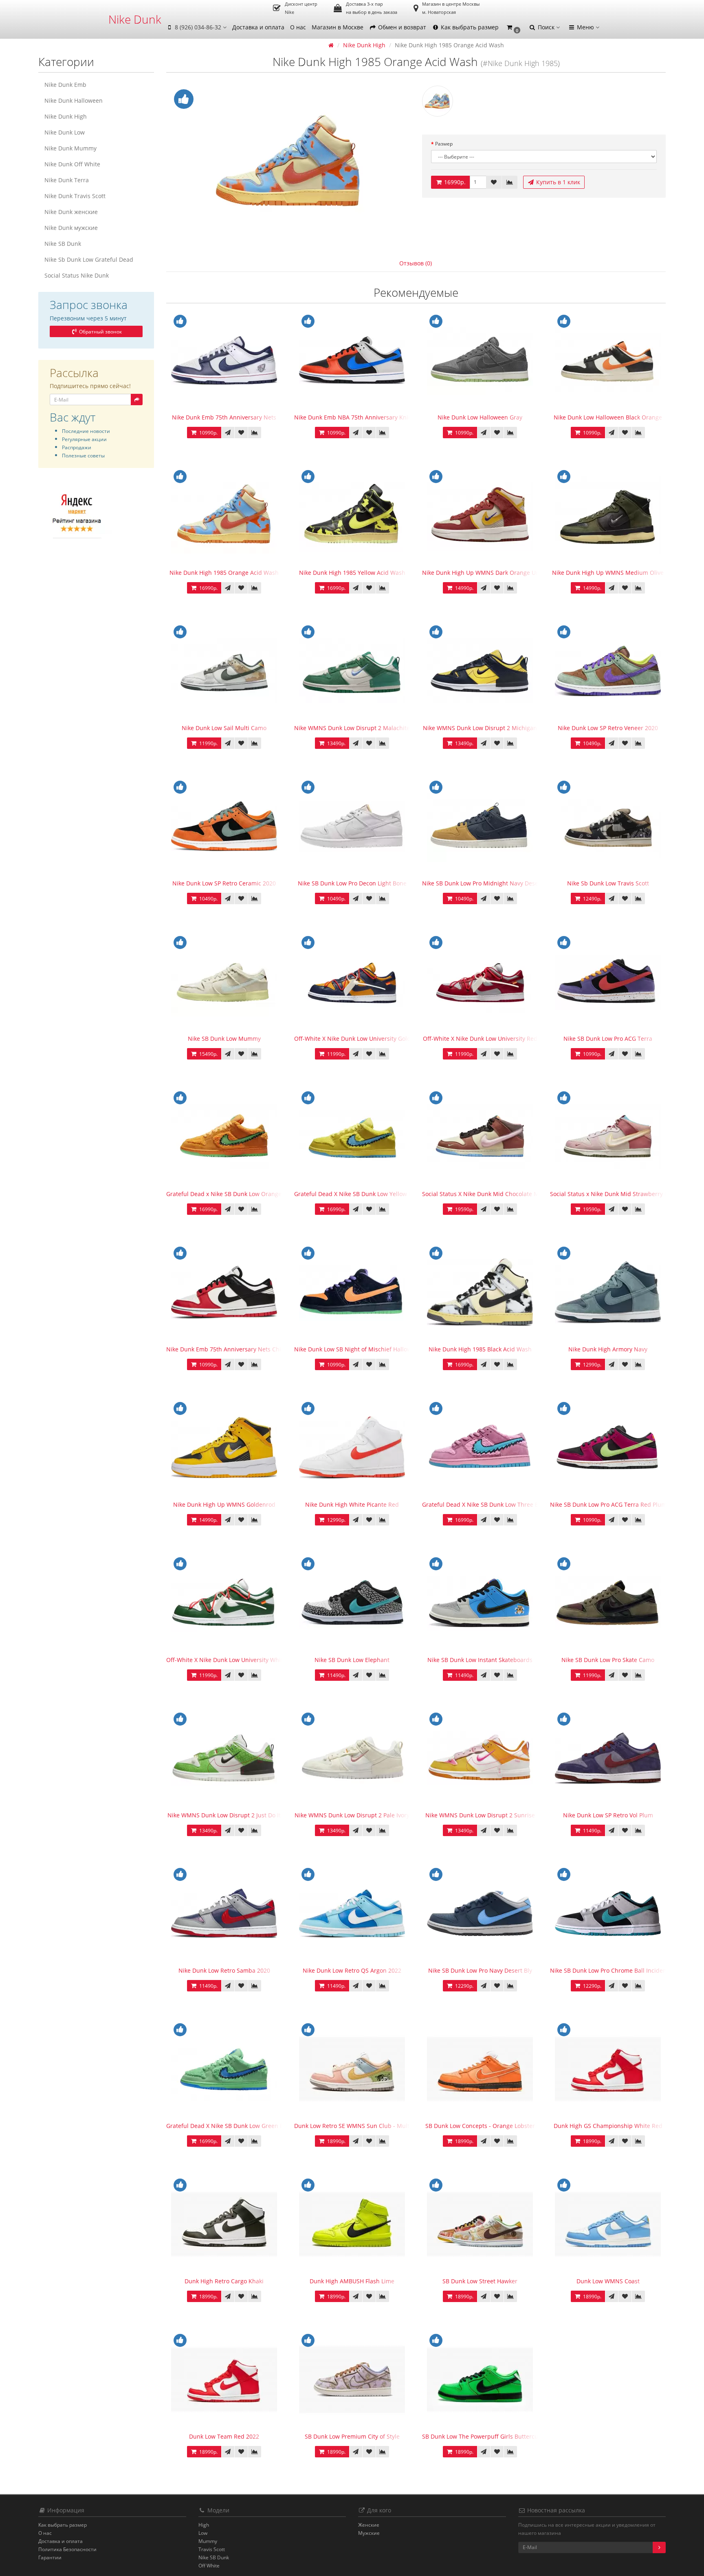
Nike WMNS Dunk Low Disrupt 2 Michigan (480, 728)
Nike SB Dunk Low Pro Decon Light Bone (352, 883)
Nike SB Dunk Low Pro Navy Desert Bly (480, 1970)
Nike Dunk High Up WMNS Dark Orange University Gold (498, 573)
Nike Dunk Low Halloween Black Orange (608, 417)
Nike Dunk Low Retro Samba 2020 (224, 1970)
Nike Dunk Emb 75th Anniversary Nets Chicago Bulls (238, 1349)
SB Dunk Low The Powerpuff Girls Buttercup (482, 2436)
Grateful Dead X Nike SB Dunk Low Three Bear (485, 1504)
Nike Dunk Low (65, 132)
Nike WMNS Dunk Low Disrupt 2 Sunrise (480, 1815)
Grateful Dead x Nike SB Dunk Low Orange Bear (231, 1194)
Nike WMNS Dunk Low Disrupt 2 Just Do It (224, 1815)
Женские (369, 2525)
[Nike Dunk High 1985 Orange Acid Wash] (288, 163)
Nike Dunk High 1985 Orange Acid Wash (224, 573)
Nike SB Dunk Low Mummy (224, 1039)
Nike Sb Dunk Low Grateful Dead (89, 259)
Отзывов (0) (416, 263)
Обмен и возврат (401, 27)
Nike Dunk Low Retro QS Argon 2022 (352, 1970)
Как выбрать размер (469, 27)
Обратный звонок (100, 332)
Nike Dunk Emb (65, 85)
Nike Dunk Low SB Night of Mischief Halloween (358, 1349)
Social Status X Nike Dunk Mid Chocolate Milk (484, 1194)
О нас (298, 27)
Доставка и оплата (258, 27)
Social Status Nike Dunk (77, 275)
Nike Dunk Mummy (70, 148)
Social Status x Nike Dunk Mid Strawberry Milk (613, 1194)
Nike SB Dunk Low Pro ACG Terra (608, 1039)
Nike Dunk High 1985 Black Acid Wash (480, 1349)
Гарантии (50, 2557)
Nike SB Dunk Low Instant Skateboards (480, 1660)
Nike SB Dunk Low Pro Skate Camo (608, 1660)
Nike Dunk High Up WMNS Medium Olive (608, 573)
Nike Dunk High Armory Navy (608, 1349)
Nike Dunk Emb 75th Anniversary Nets (224, 417)
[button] (513, 28)
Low (203, 2533)
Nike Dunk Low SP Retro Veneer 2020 (608, 728)
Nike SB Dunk (63, 244)
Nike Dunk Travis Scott (75, 196)
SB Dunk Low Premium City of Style (352, 2436)
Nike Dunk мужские (71, 228)
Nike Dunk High (66, 116)
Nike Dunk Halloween (74, 100)
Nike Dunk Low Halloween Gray (480, 417)
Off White (209, 2566)
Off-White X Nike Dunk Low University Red (480, 1039)
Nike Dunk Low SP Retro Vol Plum (608, 1815)
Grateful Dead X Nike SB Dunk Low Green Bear (229, 2126)
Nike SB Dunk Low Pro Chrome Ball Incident (609, 1970)
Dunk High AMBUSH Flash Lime (352, 2281)
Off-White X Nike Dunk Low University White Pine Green (242, 1660)
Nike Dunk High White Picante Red (352, 1504)
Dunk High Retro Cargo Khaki (224, 2281)
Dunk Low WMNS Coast (608, 2281)
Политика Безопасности (67, 2549)
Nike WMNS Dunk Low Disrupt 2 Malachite (352, 728)
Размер (444, 144)
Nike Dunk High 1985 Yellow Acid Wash (352, 573)
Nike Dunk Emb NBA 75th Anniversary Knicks (355, 417)
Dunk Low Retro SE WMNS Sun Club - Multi (353, 2126)
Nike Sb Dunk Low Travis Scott (608, 883)
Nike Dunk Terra (67, 180)
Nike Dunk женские (71, 212)
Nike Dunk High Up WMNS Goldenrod (224, 1504)
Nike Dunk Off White (72, 164)
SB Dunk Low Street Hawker (480, 2281)
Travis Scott (212, 2549)
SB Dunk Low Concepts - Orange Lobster (480, 2126)
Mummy (208, 2541)
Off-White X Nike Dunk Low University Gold (352, 1039)
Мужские (369, 2533)
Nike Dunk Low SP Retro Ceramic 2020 (224, 883)
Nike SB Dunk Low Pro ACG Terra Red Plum (608, 1504)
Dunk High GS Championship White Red (608, 2126)
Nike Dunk (135, 19)
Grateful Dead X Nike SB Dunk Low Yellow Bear (358, 1194)
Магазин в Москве (338, 27)
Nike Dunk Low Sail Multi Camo (224, 728)
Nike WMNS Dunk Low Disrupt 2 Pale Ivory (352, 1815)
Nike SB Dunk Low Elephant (352, 1660)
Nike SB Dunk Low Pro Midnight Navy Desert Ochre (492, 883)
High (204, 2525)
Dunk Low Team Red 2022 (224, 2436)
